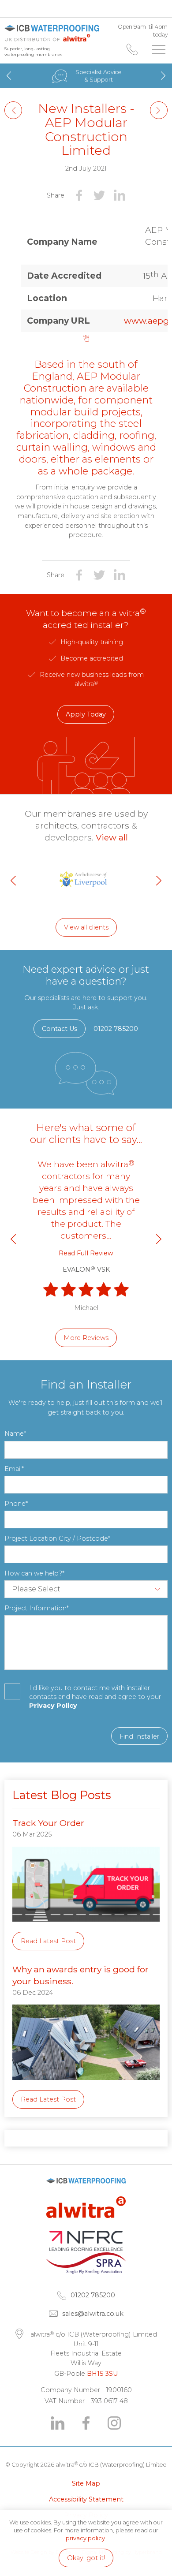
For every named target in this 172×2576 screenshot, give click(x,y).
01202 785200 (132, 49)
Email (13, 1469)
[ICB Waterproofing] (86, 2193)
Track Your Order (48, 1823)
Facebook (86, 2423)
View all (112, 837)
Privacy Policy (53, 1706)
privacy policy (85, 2538)
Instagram (114, 2423)
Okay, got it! (86, 2558)
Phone (15, 1504)
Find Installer (139, 1736)
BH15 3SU (102, 2374)
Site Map (86, 2483)
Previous (9, 75)
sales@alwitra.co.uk (93, 2314)
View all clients (86, 927)
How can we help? (33, 1573)
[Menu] (159, 49)
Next (163, 75)
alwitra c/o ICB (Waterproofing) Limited (52, 33)
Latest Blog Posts (62, 1795)
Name (14, 1434)
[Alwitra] (86, 2227)
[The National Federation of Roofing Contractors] (86, 2249)
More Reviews (86, 1338)
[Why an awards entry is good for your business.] (86, 2086)
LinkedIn (58, 2423)
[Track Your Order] (86, 1928)
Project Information (36, 1608)
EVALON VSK (86, 1269)
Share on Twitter (99, 195)
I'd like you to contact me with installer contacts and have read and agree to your (95, 1697)
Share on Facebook (79, 195)
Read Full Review (86, 1253)
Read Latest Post (48, 1941)
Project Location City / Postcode (56, 1538)
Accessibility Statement (86, 2499)
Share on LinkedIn (120, 195)
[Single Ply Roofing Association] (86, 2272)
